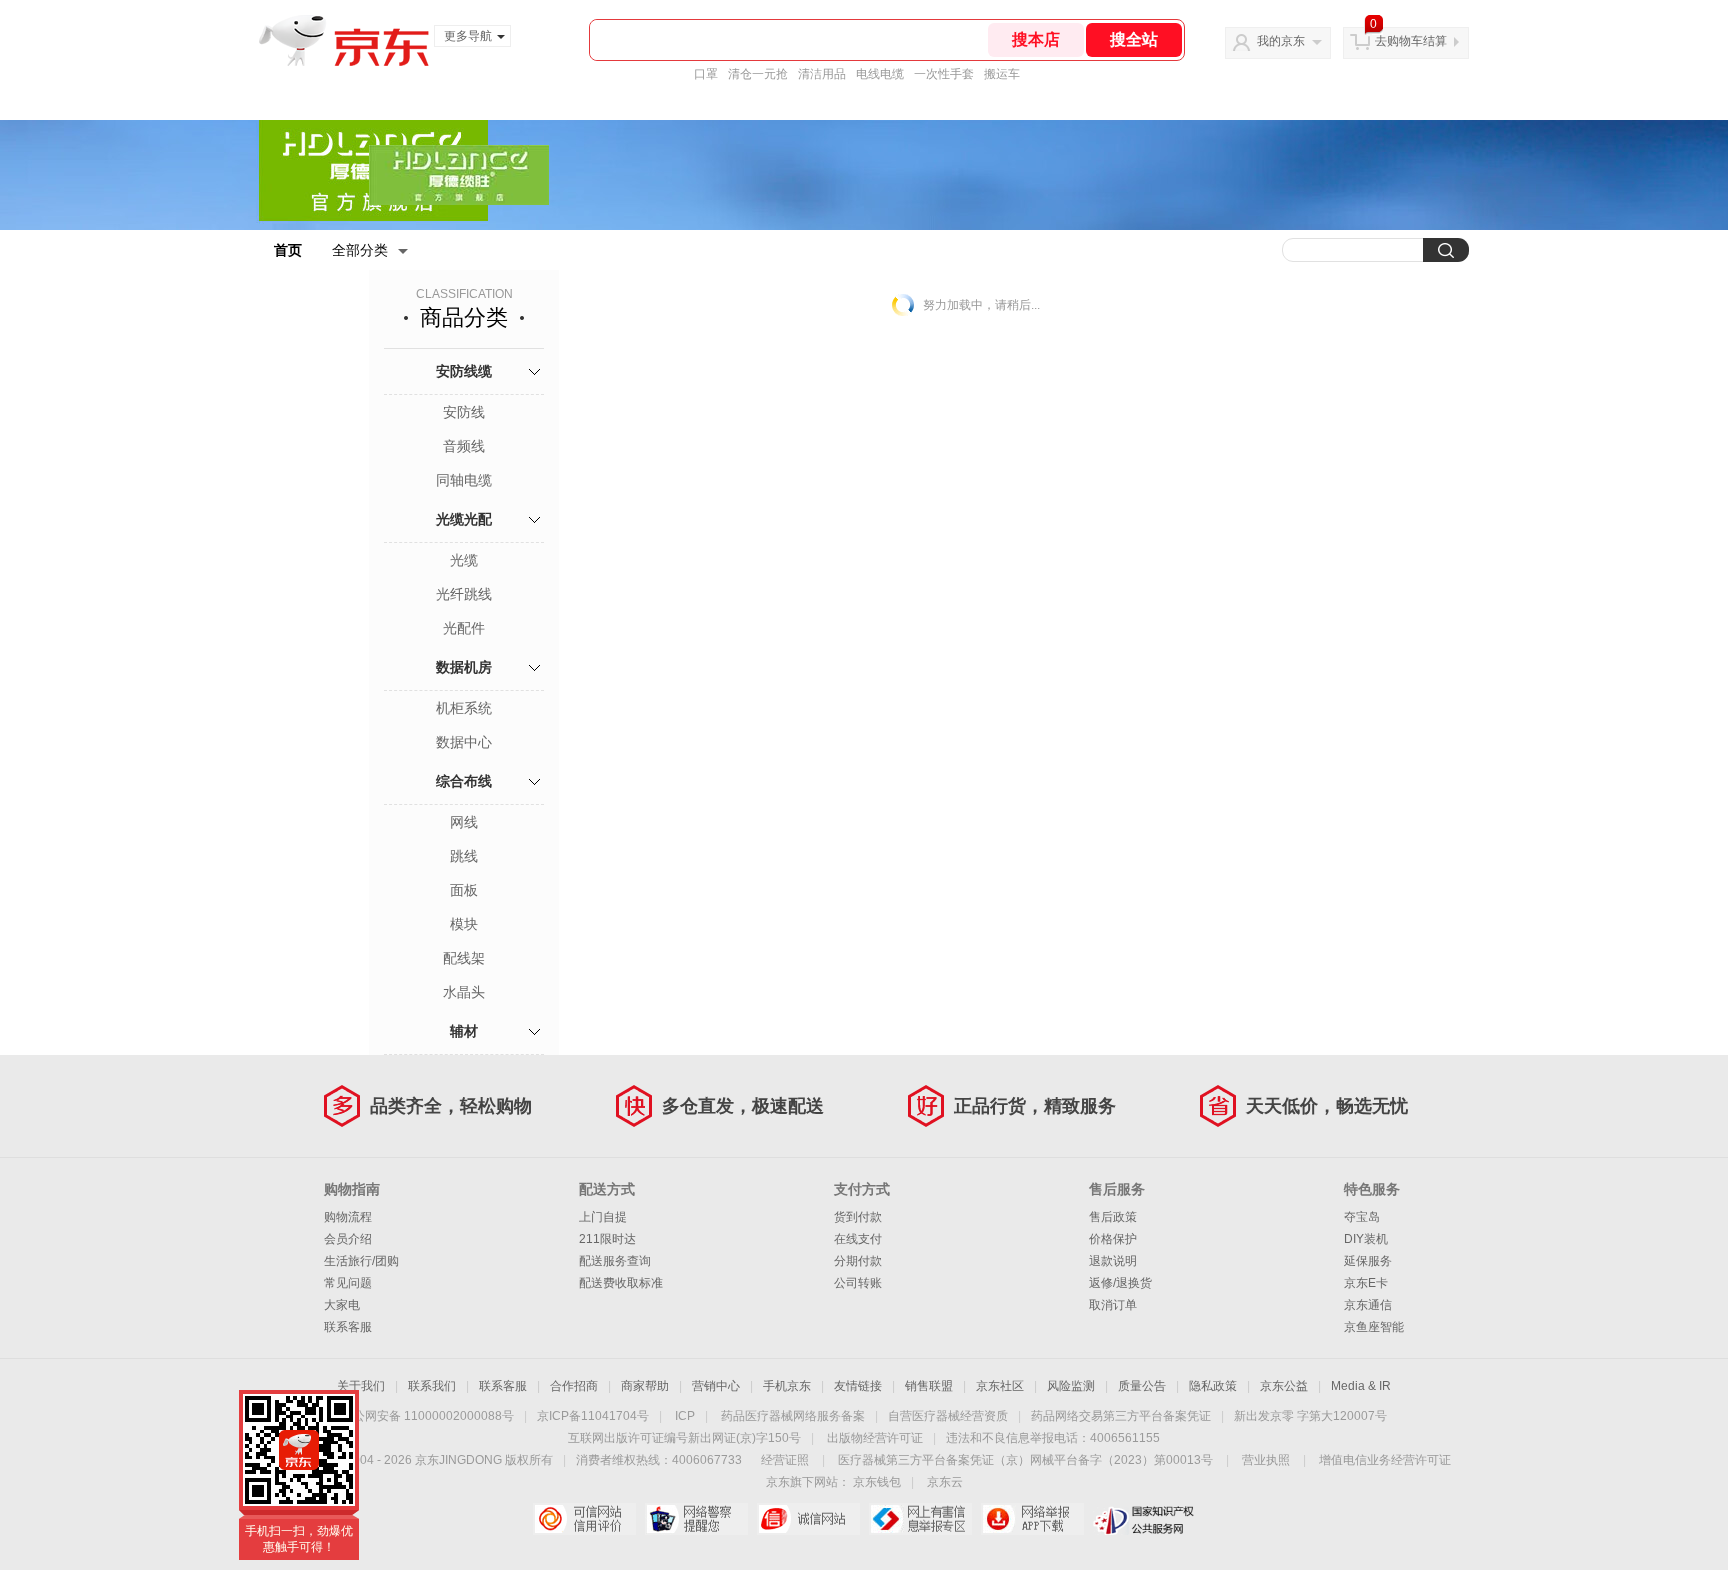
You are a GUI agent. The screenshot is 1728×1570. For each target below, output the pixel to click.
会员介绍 (348, 1239)
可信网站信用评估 (584, 1519)
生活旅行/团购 (361, 1261)
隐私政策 (1213, 1386)
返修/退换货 (1120, 1283)
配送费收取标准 (621, 1283)
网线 (464, 822)
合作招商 (574, 1386)
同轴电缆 (464, 480)
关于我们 (361, 1386)
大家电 (342, 1305)
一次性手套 (944, 74)
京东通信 (1368, 1305)
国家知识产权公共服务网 (1144, 1519)
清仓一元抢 (758, 74)
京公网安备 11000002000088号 (427, 1416)
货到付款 (858, 1217)
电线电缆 (880, 74)
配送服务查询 (615, 1261)
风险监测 (1071, 1386)
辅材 (464, 1031)
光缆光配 (464, 519)
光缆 (464, 560)
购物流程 (348, 1217)
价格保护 (1113, 1239)
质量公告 (1142, 1386)
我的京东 (1281, 41)
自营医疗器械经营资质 (948, 1416)
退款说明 (1113, 1261)
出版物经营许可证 (875, 1438)
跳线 (464, 856)
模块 (464, 924)
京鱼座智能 (1374, 1327)
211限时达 (607, 1239)
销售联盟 (929, 1386)
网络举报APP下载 (1032, 1519)
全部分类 (360, 250)
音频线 (464, 446)
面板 (464, 890)
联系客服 (348, 1327)
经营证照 (785, 1460)
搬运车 (1002, 74)
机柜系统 (464, 708)
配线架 (464, 958)
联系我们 (432, 1386)
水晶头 (464, 992)
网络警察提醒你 (696, 1519)
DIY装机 (1366, 1239)
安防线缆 (464, 371)
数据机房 (464, 667)
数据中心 (464, 742)
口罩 (706, 74)
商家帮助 (645, 1386)
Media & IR (1361, 1386)
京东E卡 (1366, 1283)
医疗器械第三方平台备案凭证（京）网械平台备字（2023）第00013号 (1025, 1460)
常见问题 (348, 1283)
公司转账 (858, 1283)
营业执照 (1266, 1460)
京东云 (945, 1482)
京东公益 (1284, 1386)
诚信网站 (808, 1519)
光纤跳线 (464, 594)
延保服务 (1368, 1261)
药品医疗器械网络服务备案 (793, 1416)
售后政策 (1113, 1217)
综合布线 (464, 781)
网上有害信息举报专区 (920, 1519)
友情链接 (858, 1386)
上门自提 (603, 1217)
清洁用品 (822, 74)
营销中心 (716, 1386)
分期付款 (858, 1261)
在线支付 (858, 1239)
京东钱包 (877, 1482)
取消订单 (1113, 1305)
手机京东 (787, 1386)
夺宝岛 (1362, 1217)
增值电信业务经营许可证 (1385, 1460)
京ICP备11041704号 (593, 1416)
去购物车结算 (1411, 41)
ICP (685, 1416)
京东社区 (1000, 1386)
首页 (288, 250)
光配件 (464, 628)
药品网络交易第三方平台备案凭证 (1121, 1416)
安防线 (464, 412)
